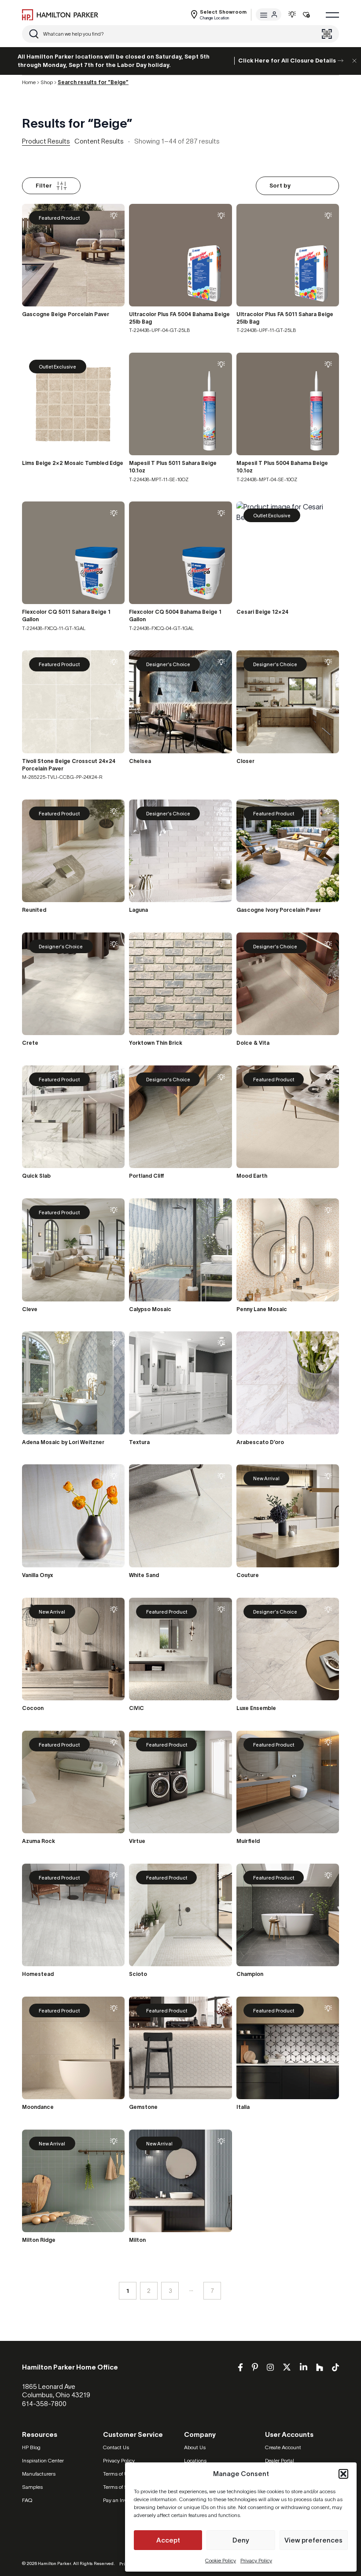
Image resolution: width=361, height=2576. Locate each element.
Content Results (99, 141)
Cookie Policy (221, 2560)
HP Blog (31, 2447)
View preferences (313, 2540)
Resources (40, 2434)
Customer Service (133, 2434)
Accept (168, 2540)
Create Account (283, 2447)
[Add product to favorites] (114, 216)
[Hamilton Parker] (60, 15)
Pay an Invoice (120, 2500)
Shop (47, 82)
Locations (195, 2460)
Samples (32, 2487)
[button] (343, 2474)
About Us (195, 2447)
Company (200, 2434)
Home (29, 82)
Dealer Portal (280, 2460)
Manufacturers (39, 2474)
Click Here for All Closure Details (287, 61)
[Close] (354, 61)
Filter (44, 186)
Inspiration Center (43, 2460)
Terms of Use (118, 2474)
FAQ (27, 2500)
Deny (241, 2540)
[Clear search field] (313, 34)
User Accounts (289, 2434)
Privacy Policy (256, 2560)
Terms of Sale (119, 2487)
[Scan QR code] (327, 34)
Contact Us (116, 2447)
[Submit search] (34, 34)
